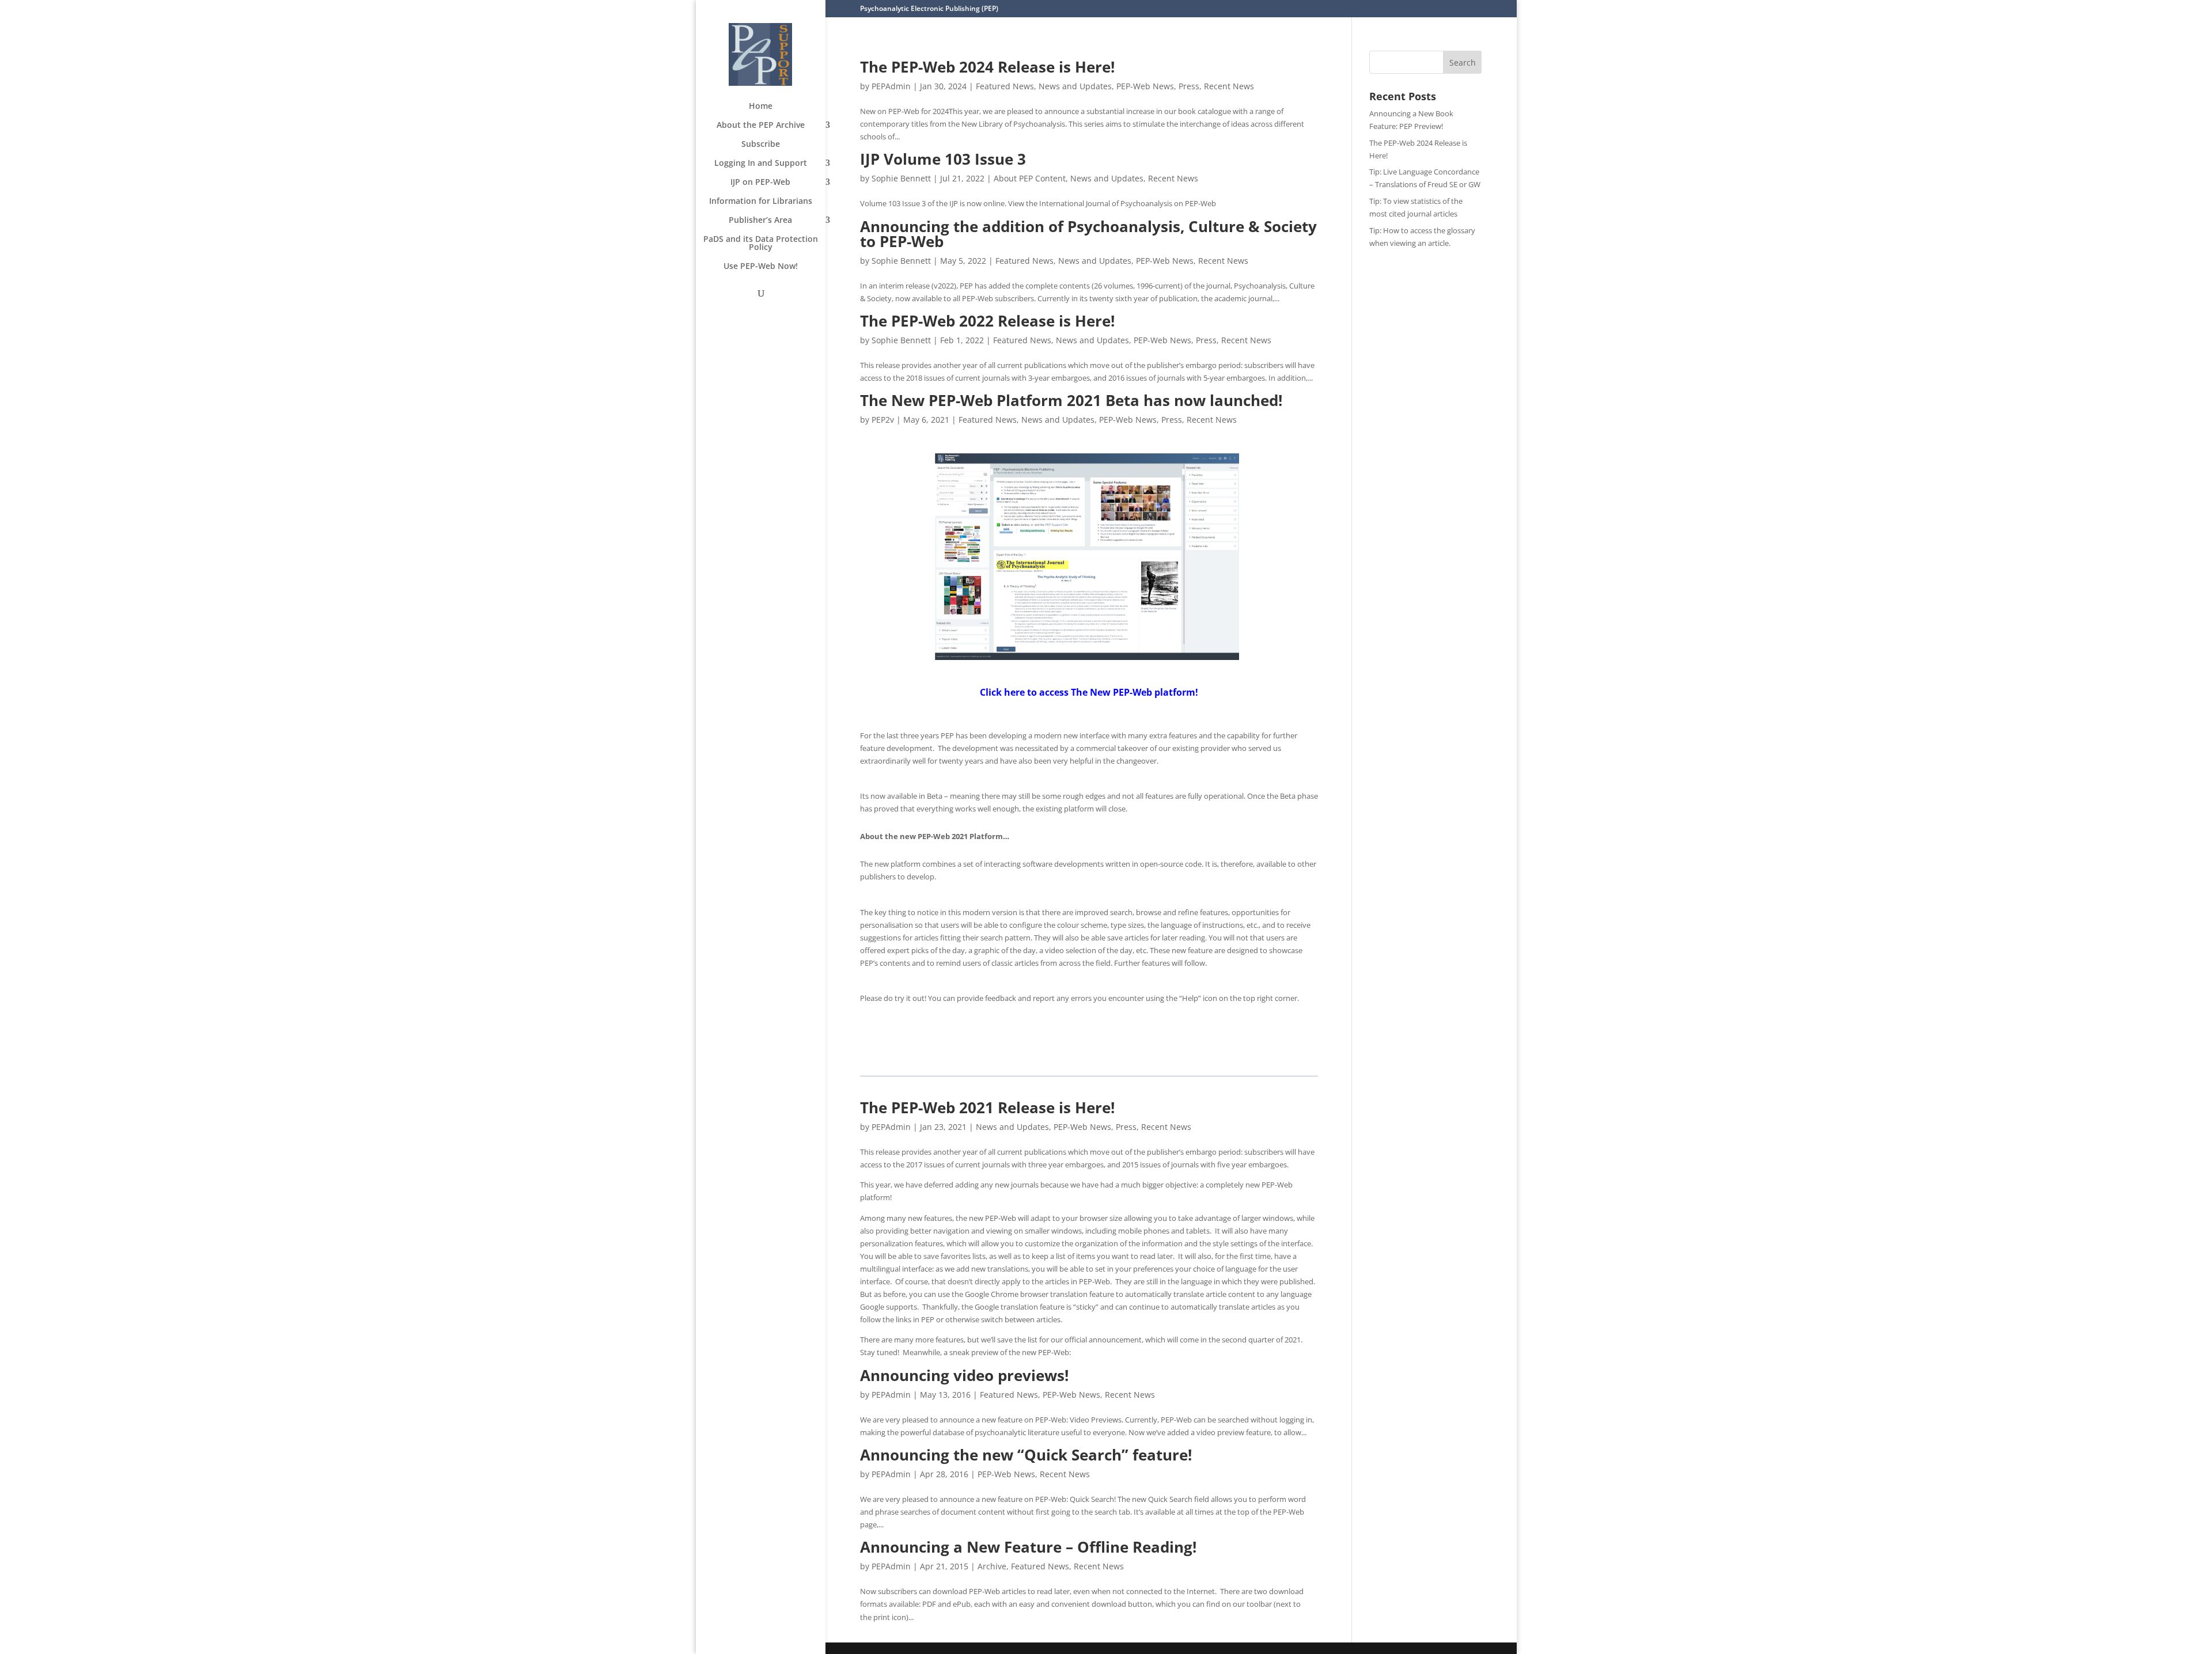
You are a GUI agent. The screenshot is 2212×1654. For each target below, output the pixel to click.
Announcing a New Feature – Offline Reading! (1028, 1547)
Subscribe (761, 145)
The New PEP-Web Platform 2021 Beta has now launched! (1071, 400)
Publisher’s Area (760, 221)
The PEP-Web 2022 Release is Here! (987, 321)
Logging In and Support (761, 164)
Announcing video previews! (964, 1375)
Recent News (1229, 86)
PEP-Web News (1145, 86)
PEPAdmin (891, 86)
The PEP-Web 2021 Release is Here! (987, 1107)
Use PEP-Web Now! (761, 267)
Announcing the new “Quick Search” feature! (1026, 1455)
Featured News (1005, 86)
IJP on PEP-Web (760, 183)
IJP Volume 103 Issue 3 (943, 159)
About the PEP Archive (761, 126)
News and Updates (1075, 86)
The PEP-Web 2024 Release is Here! (987, 67)
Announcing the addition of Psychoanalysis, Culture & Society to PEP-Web (1088, 234)
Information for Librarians (761, 202)
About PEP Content (1030, 178)
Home (761, 107)
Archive (992, 1566)
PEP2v (883, 420)
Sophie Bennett (901, 178)
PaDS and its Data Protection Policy (761, 244)
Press (1189, 86)
